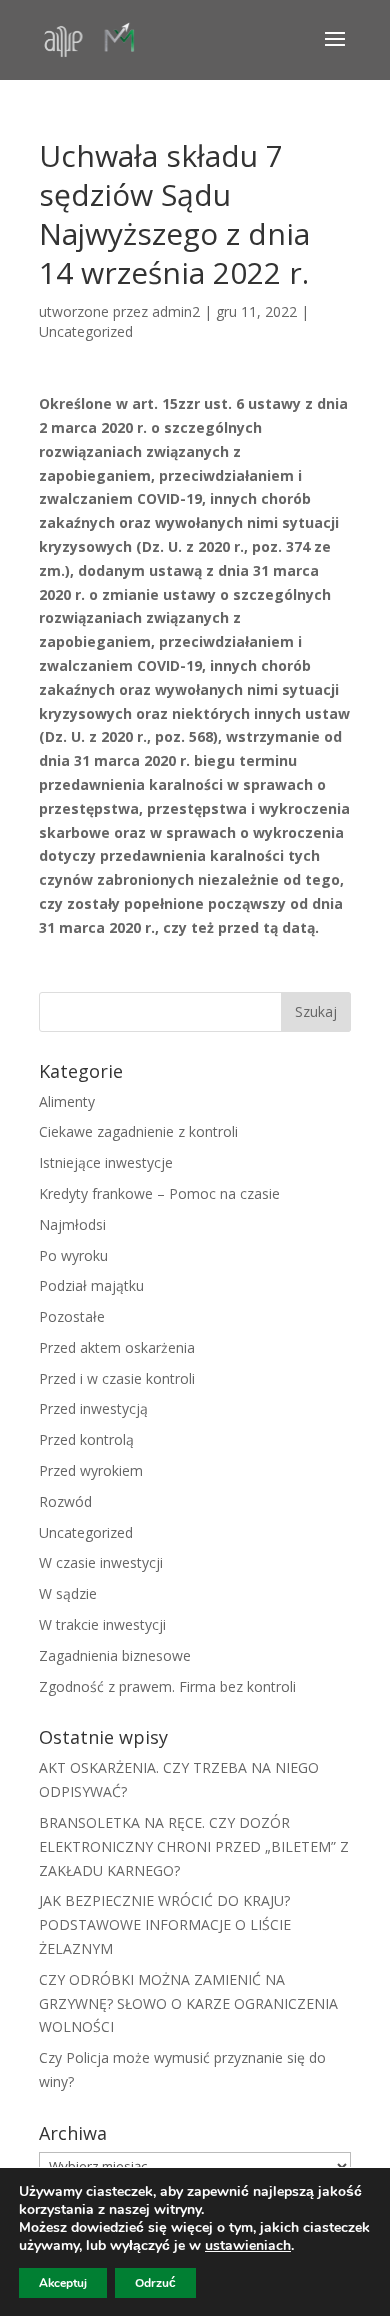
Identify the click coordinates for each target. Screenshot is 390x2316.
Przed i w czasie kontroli (117, 1378)
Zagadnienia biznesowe (115, 1655)
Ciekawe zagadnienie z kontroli (138, 1131)
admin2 (176, 311)
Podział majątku (91, 1285)
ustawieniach (248, 2246)
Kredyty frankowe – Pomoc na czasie (159, 1193)
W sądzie (68, 1593)
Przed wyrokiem (91, 1470)
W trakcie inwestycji (102, 1624)
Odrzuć (155, 2283)
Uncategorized (86, 331)
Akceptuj (63, 2283)
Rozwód (65, 1501)
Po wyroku (73, 1255)
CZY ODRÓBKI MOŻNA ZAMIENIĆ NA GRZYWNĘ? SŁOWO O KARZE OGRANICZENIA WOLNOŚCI (188, 2003)
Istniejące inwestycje (106, 1162)
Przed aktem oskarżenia (117, 1347)
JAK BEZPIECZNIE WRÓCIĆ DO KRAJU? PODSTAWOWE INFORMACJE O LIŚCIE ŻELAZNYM (165, 1924)
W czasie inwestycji (101, 1562)
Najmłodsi (72, 1224)
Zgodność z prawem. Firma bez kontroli (167, 1686)
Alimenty (67, 1101)
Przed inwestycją (93, 1408)
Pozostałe (72, 1316)
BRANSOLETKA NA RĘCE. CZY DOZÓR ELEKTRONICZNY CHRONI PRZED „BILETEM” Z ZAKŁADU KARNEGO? (194, 1846)
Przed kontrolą (86, 1439)
